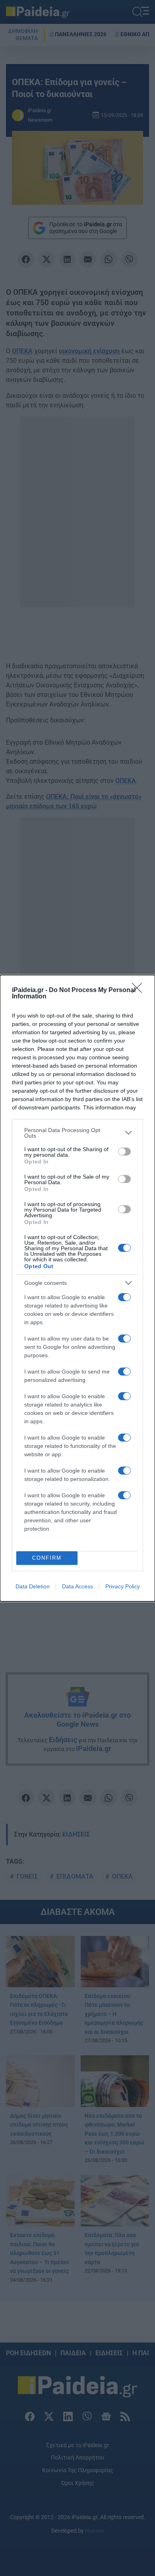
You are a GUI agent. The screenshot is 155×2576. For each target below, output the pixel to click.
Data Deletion (33, 1586)
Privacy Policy (123, 1586)
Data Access (77, 1586)
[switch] (124, 1152)
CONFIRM (47, 1558)
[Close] (139, 990)
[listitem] (77, 1133)
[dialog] (77, 1288)
